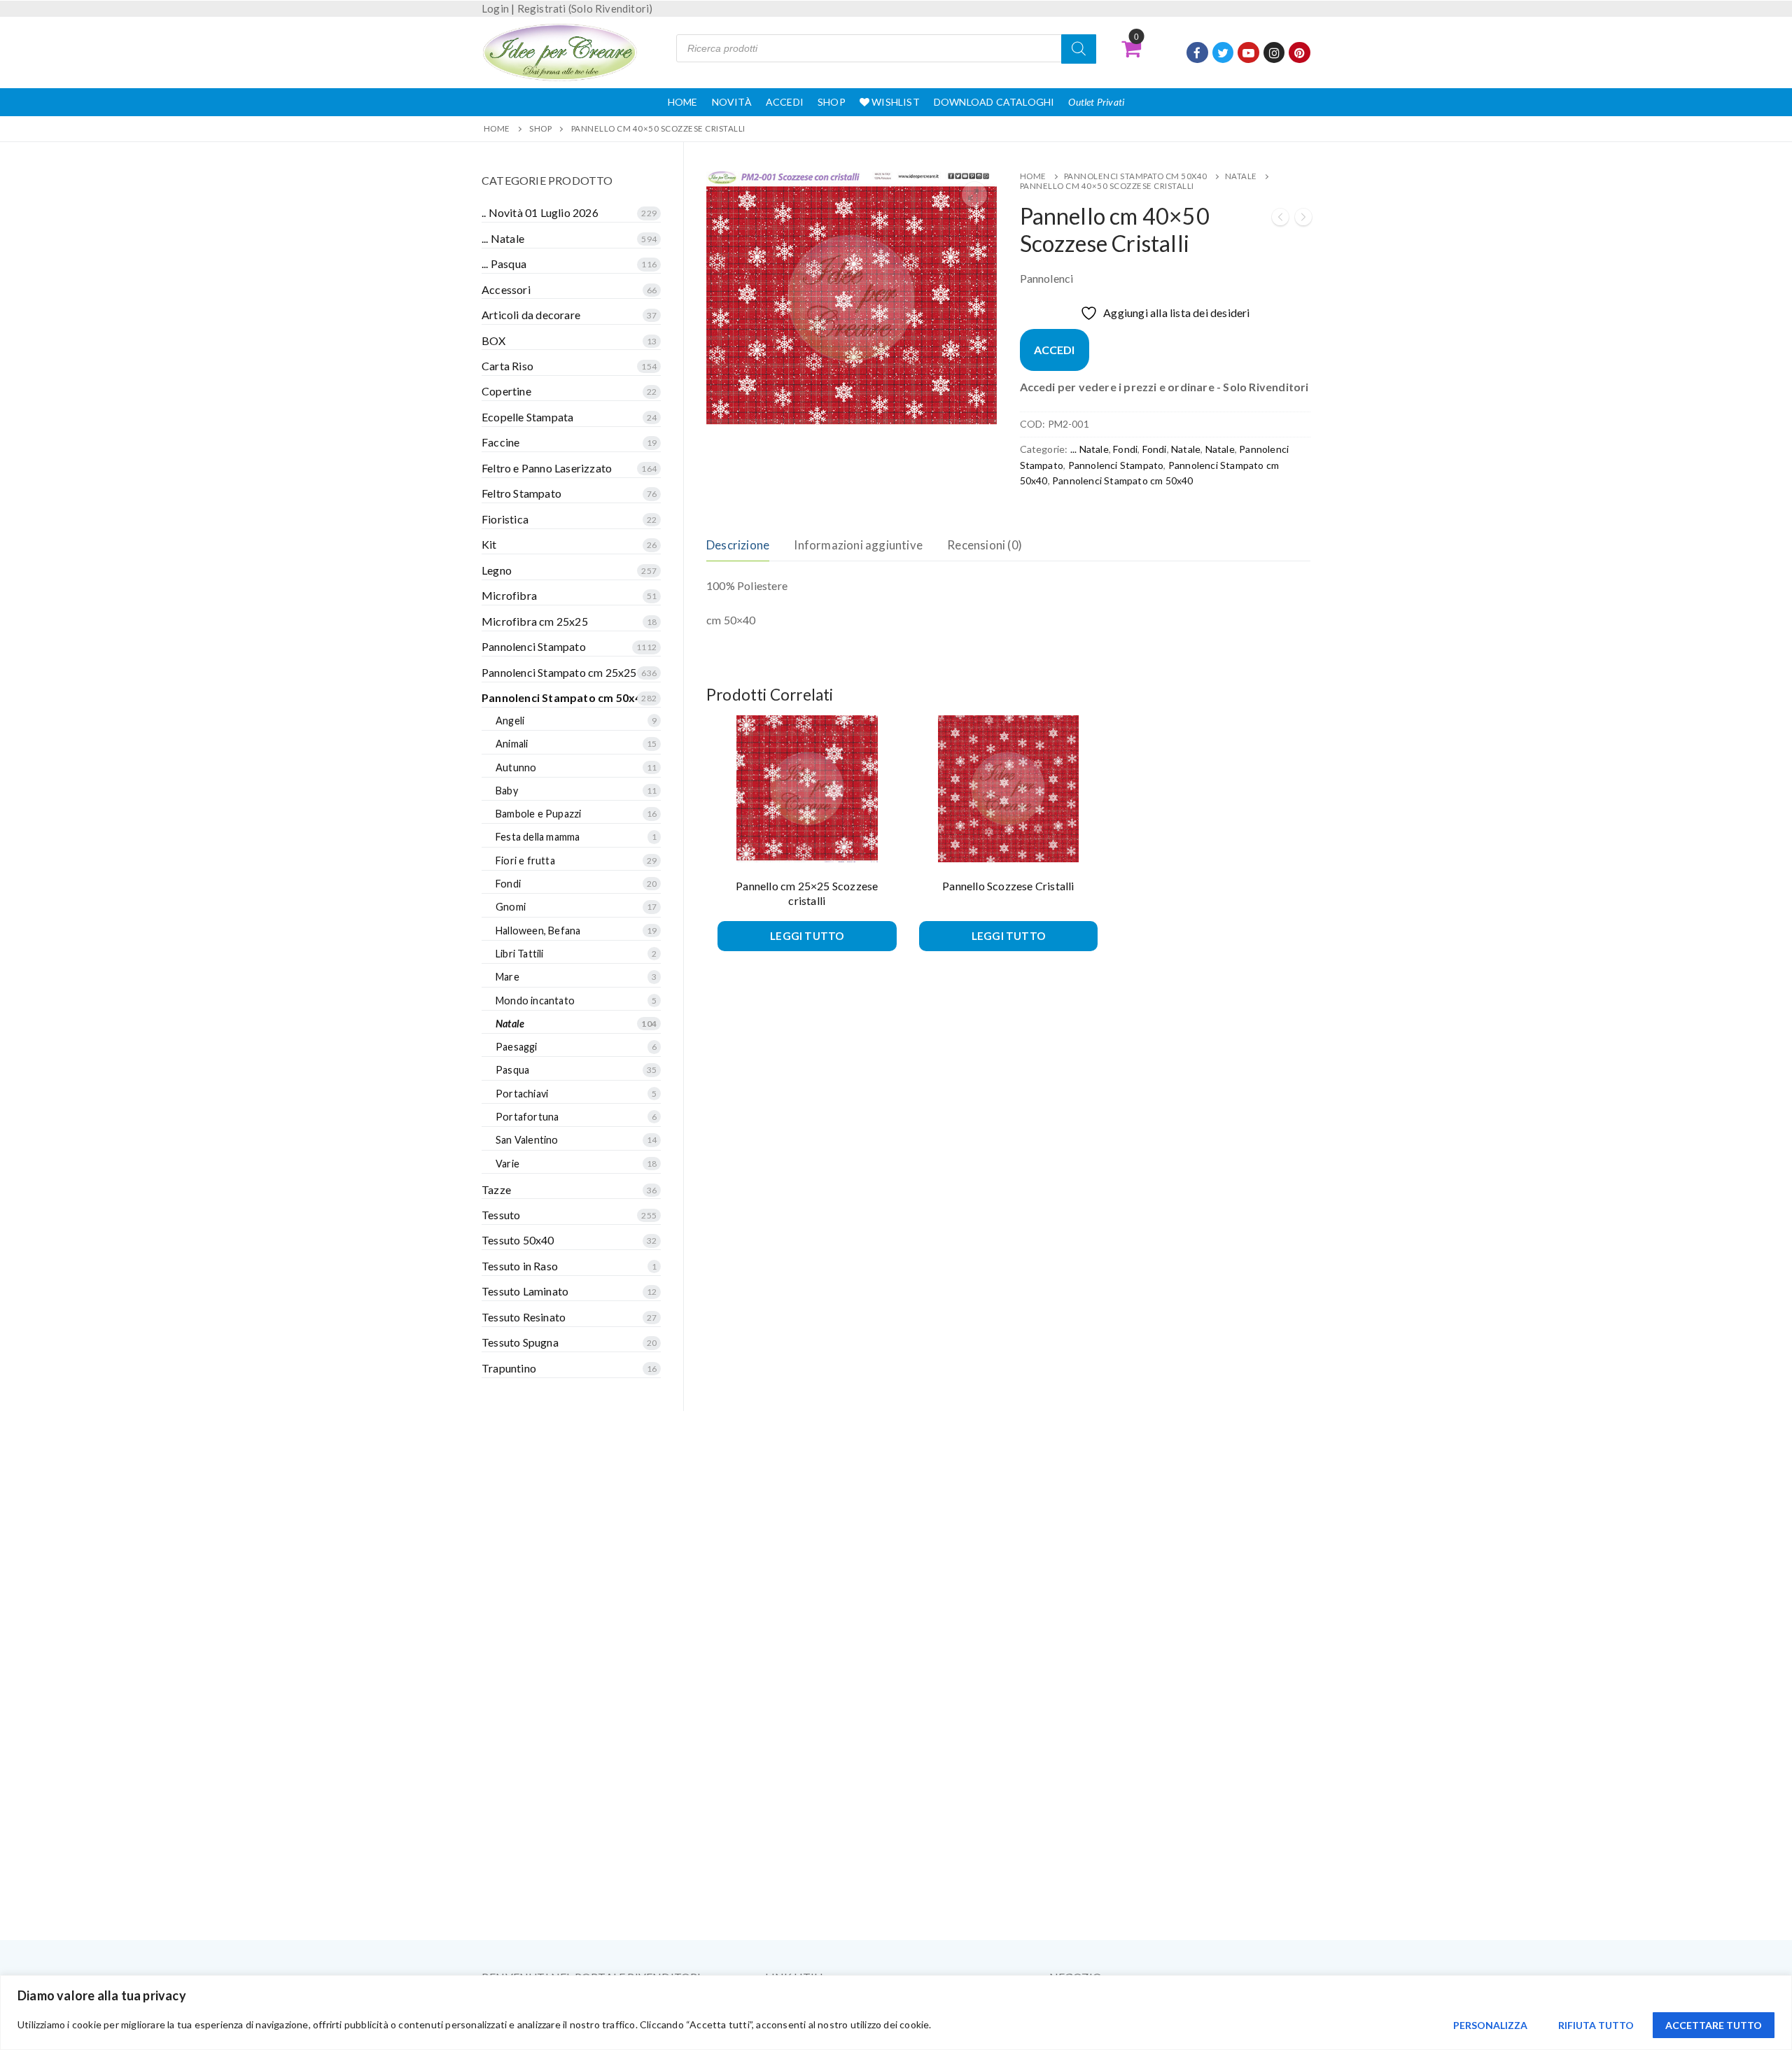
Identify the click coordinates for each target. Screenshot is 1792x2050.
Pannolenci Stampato (1116, 465)
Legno (497, 570)
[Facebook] (1197, 53)
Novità (732, 102)
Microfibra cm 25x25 (535, 621)
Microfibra (509, 595)
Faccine (500, 442)
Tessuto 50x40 (518, 1240)
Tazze (496, 1189)
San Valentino (527, 1140)
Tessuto (501, 1215)
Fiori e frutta (525, 861)
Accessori (506, 289)
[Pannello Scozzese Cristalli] (1280, 219)
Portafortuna (527, 1117)
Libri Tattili (520, 954)
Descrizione (738, 545)
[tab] (738, 546)
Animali (512, 744)
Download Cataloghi (994, 102)
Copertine (506, 391)
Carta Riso (507, 366)
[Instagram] (1274, 53)
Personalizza (1490, 2025)
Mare (507, 977)
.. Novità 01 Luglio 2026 (540, 212)
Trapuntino (509, 1368)
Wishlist (895, 102)
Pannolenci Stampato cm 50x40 (1136, 176)
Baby (507, 791)
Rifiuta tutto (1596, 2025)
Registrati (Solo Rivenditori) (585, 8)
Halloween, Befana (538, 931)
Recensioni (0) (985, 545)
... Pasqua (504, 264)
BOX (494, 341)
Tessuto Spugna (520, 1342)
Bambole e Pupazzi (538, 814)
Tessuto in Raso (520, 1266)
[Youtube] (1248, 53)
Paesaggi (517, 1047)
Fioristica (505, 519)
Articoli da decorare (531, 315)
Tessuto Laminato (525, 1291)
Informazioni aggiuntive (858, 545)
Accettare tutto (1714, 2025)
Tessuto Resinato (524, 1317)
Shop (832, 102)
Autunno (516, 767)
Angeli (510, 721)
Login (495, 8)
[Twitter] (1223, 53)
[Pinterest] (1300, 53)
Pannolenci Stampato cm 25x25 (559, 672)
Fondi (1125, 449)
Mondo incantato (535, 1001)
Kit (489, 544)
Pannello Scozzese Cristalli (1008, 886)
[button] (974, 195)
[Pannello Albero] (1303, 219)
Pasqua (512, 1070)
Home (683, 102)
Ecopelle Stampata (527, 417)
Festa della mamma (538, 837)
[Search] (1079, 49)
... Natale (1090, 449)
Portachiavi (522, 1094)
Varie (507, 1164)
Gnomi (511, 907)
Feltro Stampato (521, 493)
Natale (1241, 176)
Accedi (785, 102)
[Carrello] (1131, 48)
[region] (896, 2013)
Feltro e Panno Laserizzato (547, 468)
